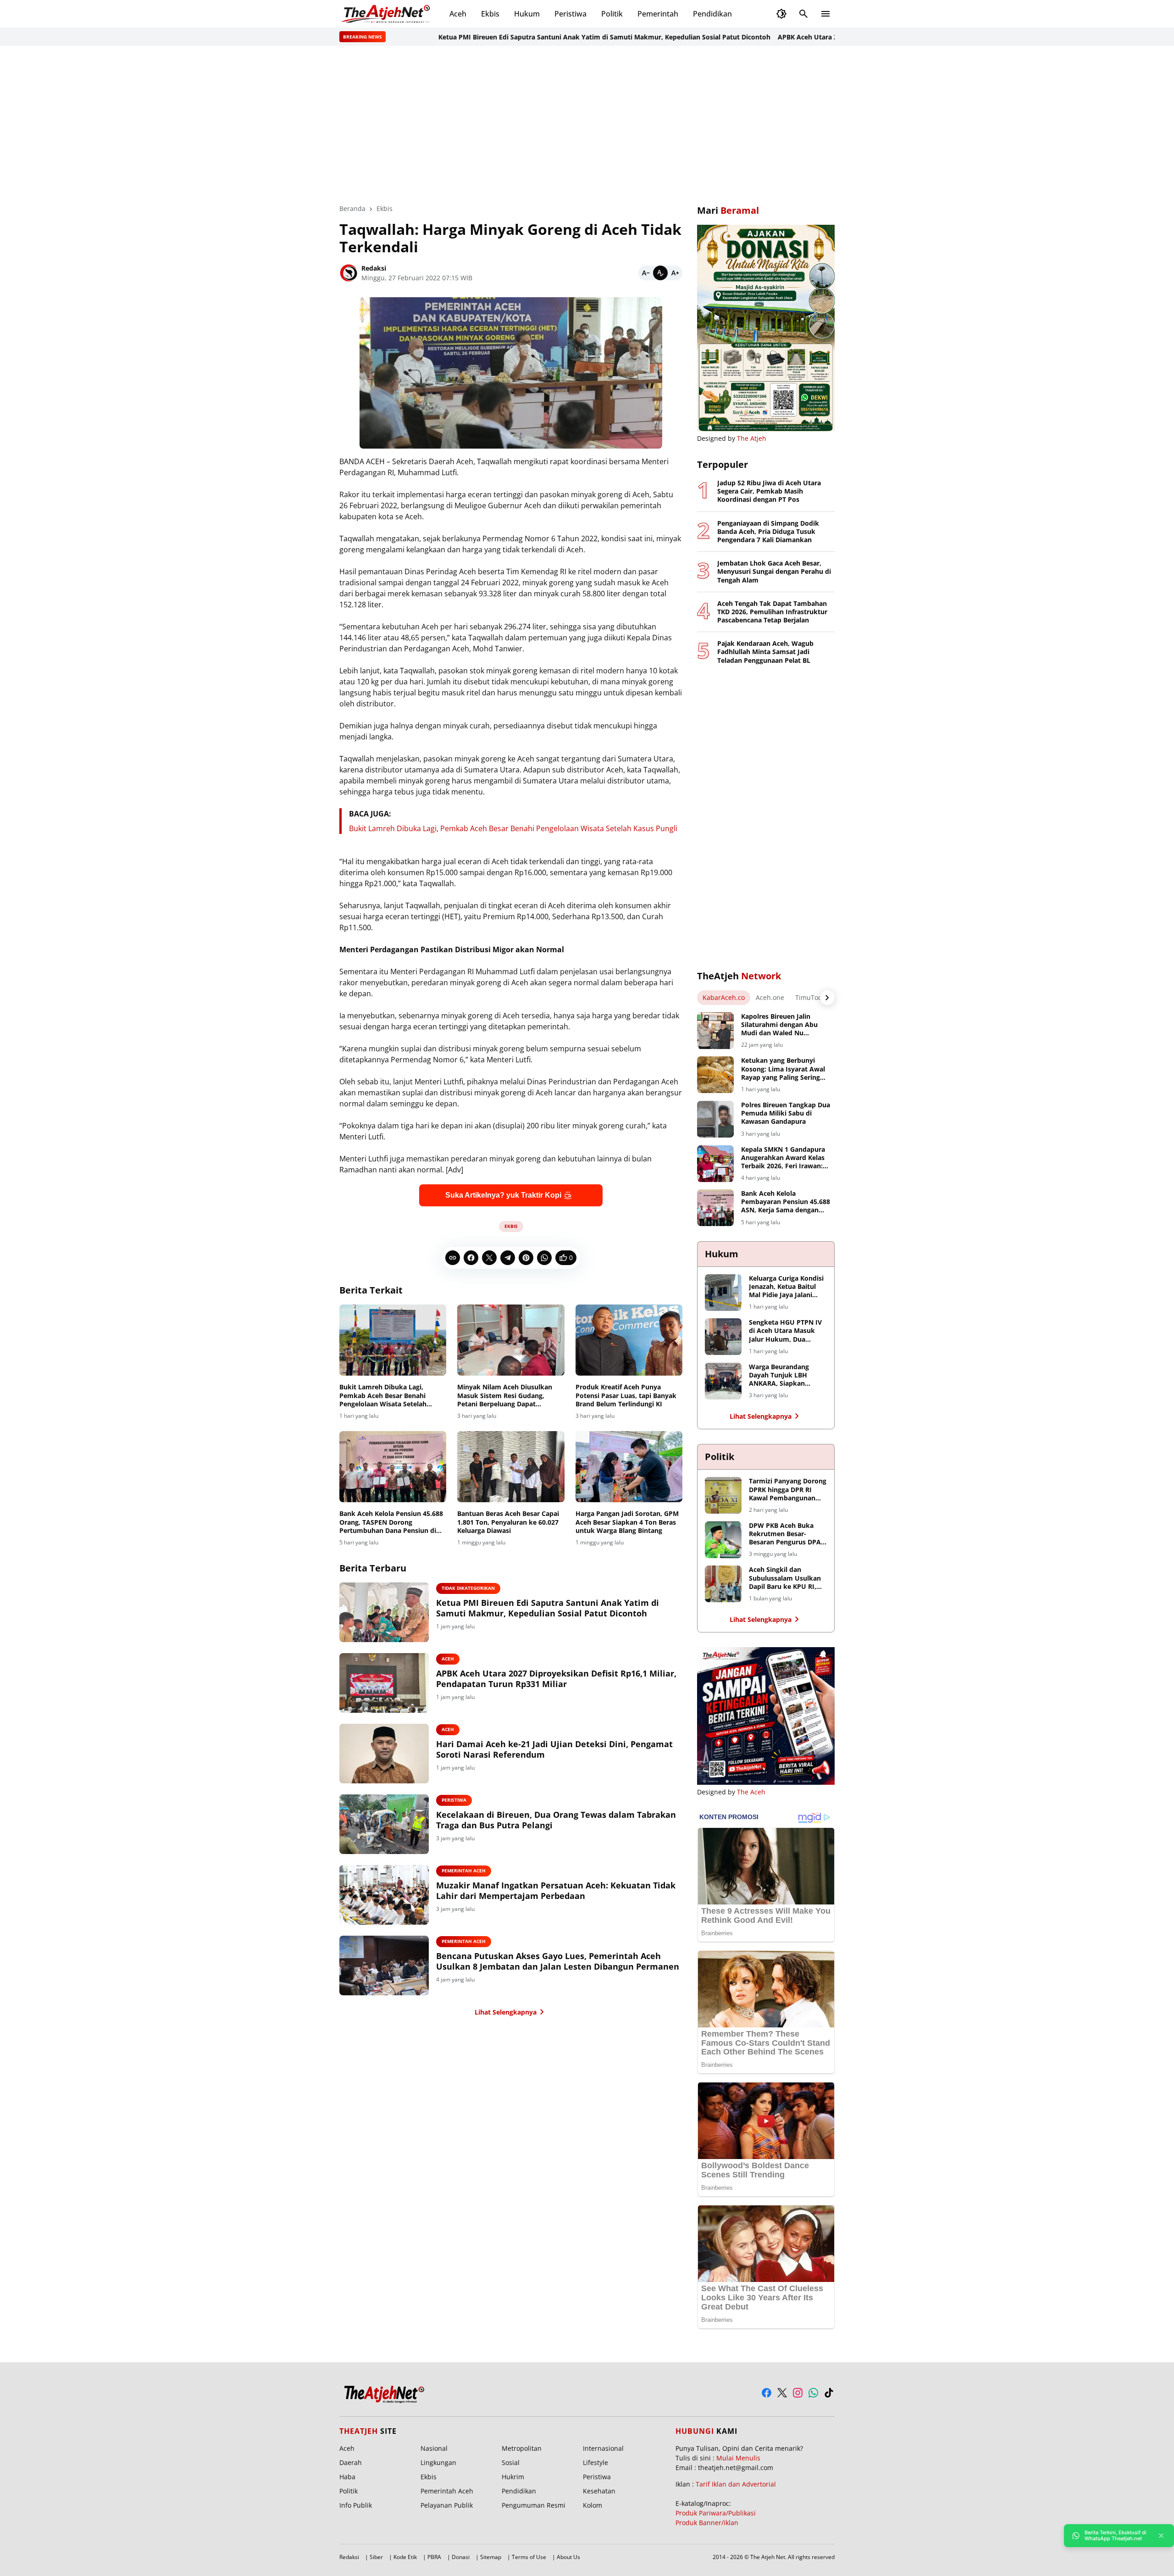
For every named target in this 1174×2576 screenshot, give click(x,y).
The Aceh (751, 1792)
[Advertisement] (587, 125)
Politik (612, 14)
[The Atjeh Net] (387, 14)
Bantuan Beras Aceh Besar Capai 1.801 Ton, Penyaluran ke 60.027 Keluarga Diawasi (508, 1522)
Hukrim (513, 2477)
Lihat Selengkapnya (506, 2012)
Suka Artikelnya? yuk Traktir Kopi (503, 1195)
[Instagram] (798, 2393)
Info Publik (356, 2505)
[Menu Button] (825, 14)
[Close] (1161, 2536)
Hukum (527, 14)
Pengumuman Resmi (534, 2505)
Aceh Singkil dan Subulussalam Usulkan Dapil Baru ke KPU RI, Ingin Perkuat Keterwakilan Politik (785, 1578)
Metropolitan (522, 2448)
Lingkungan (438, 2462)
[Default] (660, 273)
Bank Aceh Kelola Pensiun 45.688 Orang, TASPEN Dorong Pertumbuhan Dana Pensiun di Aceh (391, 1522)
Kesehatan (599, 2491)
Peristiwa (570, 14)
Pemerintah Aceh (464, 1871)
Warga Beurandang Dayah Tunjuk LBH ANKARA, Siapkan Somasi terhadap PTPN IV (785, 1375)
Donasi (461, 2557)
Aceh (458, 14)
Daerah (351, 2462)
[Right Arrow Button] (827, 998)
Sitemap (491, 2557)
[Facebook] (471, 1258)
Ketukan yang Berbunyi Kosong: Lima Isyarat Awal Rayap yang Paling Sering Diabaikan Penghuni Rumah (785, 1069)
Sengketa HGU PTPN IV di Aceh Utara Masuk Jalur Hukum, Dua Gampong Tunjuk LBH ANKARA (785, 1331)
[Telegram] (508, 1258)
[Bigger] (675, 273)
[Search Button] (803, 14)
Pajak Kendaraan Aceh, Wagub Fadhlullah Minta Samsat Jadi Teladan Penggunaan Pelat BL (765, 652)
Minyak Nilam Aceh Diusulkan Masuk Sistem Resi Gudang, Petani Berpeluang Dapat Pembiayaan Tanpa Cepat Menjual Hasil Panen (505, 1396)
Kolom (593, 2505)
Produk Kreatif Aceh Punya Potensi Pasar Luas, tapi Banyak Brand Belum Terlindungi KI (626, 1395)
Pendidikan (712, 14)
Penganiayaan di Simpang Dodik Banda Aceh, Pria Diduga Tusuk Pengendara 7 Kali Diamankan (768, 532)
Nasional (434, 2448)
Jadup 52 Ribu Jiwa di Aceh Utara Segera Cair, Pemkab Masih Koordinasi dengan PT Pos (769, 491)
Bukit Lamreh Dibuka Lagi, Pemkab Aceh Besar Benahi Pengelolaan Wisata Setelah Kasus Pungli (513, 828)
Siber (376, 2557)
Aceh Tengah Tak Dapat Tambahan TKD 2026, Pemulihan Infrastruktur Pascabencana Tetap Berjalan (772, 612)
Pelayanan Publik (447, 2505)
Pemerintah (658, 14)
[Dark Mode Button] (781, 14)
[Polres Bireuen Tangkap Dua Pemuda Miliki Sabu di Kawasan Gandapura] (715, 1119)
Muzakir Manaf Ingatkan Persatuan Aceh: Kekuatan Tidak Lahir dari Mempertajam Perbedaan (556, 1891)
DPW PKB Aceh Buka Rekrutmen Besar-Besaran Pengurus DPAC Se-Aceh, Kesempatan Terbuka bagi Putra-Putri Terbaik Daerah (787, 1534)
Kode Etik (405, 2557)
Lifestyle (595, 2462)
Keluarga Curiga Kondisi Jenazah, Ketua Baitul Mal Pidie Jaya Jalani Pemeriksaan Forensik (786, 1287)
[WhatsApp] (544, 1258)
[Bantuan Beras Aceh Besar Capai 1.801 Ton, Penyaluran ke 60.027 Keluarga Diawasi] (511, 1467)
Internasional (603, 2448)
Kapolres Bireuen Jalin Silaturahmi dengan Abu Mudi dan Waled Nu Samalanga (779, 1025)
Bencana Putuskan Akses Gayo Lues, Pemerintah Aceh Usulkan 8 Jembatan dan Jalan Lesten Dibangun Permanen (558, 1961)
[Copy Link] (453, 1258)
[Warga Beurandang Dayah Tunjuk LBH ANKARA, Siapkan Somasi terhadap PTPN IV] (723, 1381)
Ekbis (490, 14)
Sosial (511, 2462)
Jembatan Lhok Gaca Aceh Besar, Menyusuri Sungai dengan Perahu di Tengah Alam (774, 572)
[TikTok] (829, 2393)
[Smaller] (646, 273)
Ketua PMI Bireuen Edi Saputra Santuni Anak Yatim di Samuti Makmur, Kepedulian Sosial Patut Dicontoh (542, 37)
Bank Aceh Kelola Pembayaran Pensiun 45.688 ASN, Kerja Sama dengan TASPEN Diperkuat (786, 1202)
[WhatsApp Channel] (813, 2393)
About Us (568, 2557)
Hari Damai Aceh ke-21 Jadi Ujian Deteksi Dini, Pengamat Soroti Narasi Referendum (554, 1749)
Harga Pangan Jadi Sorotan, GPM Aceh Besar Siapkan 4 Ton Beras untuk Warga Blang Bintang (627, 1522)
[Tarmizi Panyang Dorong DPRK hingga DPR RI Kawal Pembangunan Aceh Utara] (723, 1495)
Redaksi (349, 2557)
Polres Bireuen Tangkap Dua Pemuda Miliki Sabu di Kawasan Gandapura (786, 1113)
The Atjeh (752, 438)
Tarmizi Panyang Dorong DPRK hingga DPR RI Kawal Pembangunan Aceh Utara (788, 1490)
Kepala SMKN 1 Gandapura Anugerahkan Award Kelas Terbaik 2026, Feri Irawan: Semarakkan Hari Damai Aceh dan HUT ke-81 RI (783, 1158)
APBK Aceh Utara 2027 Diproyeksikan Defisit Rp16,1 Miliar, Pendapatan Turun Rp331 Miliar (556, 1679)
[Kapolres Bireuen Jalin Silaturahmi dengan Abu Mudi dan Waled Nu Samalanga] (715, 1031)
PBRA (434, 2557)
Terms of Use (529, 2557)
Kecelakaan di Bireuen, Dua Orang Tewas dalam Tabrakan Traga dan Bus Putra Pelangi (556, 1820)
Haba (347, 2477)
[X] (489, 1258)
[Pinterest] (526, 1258)
